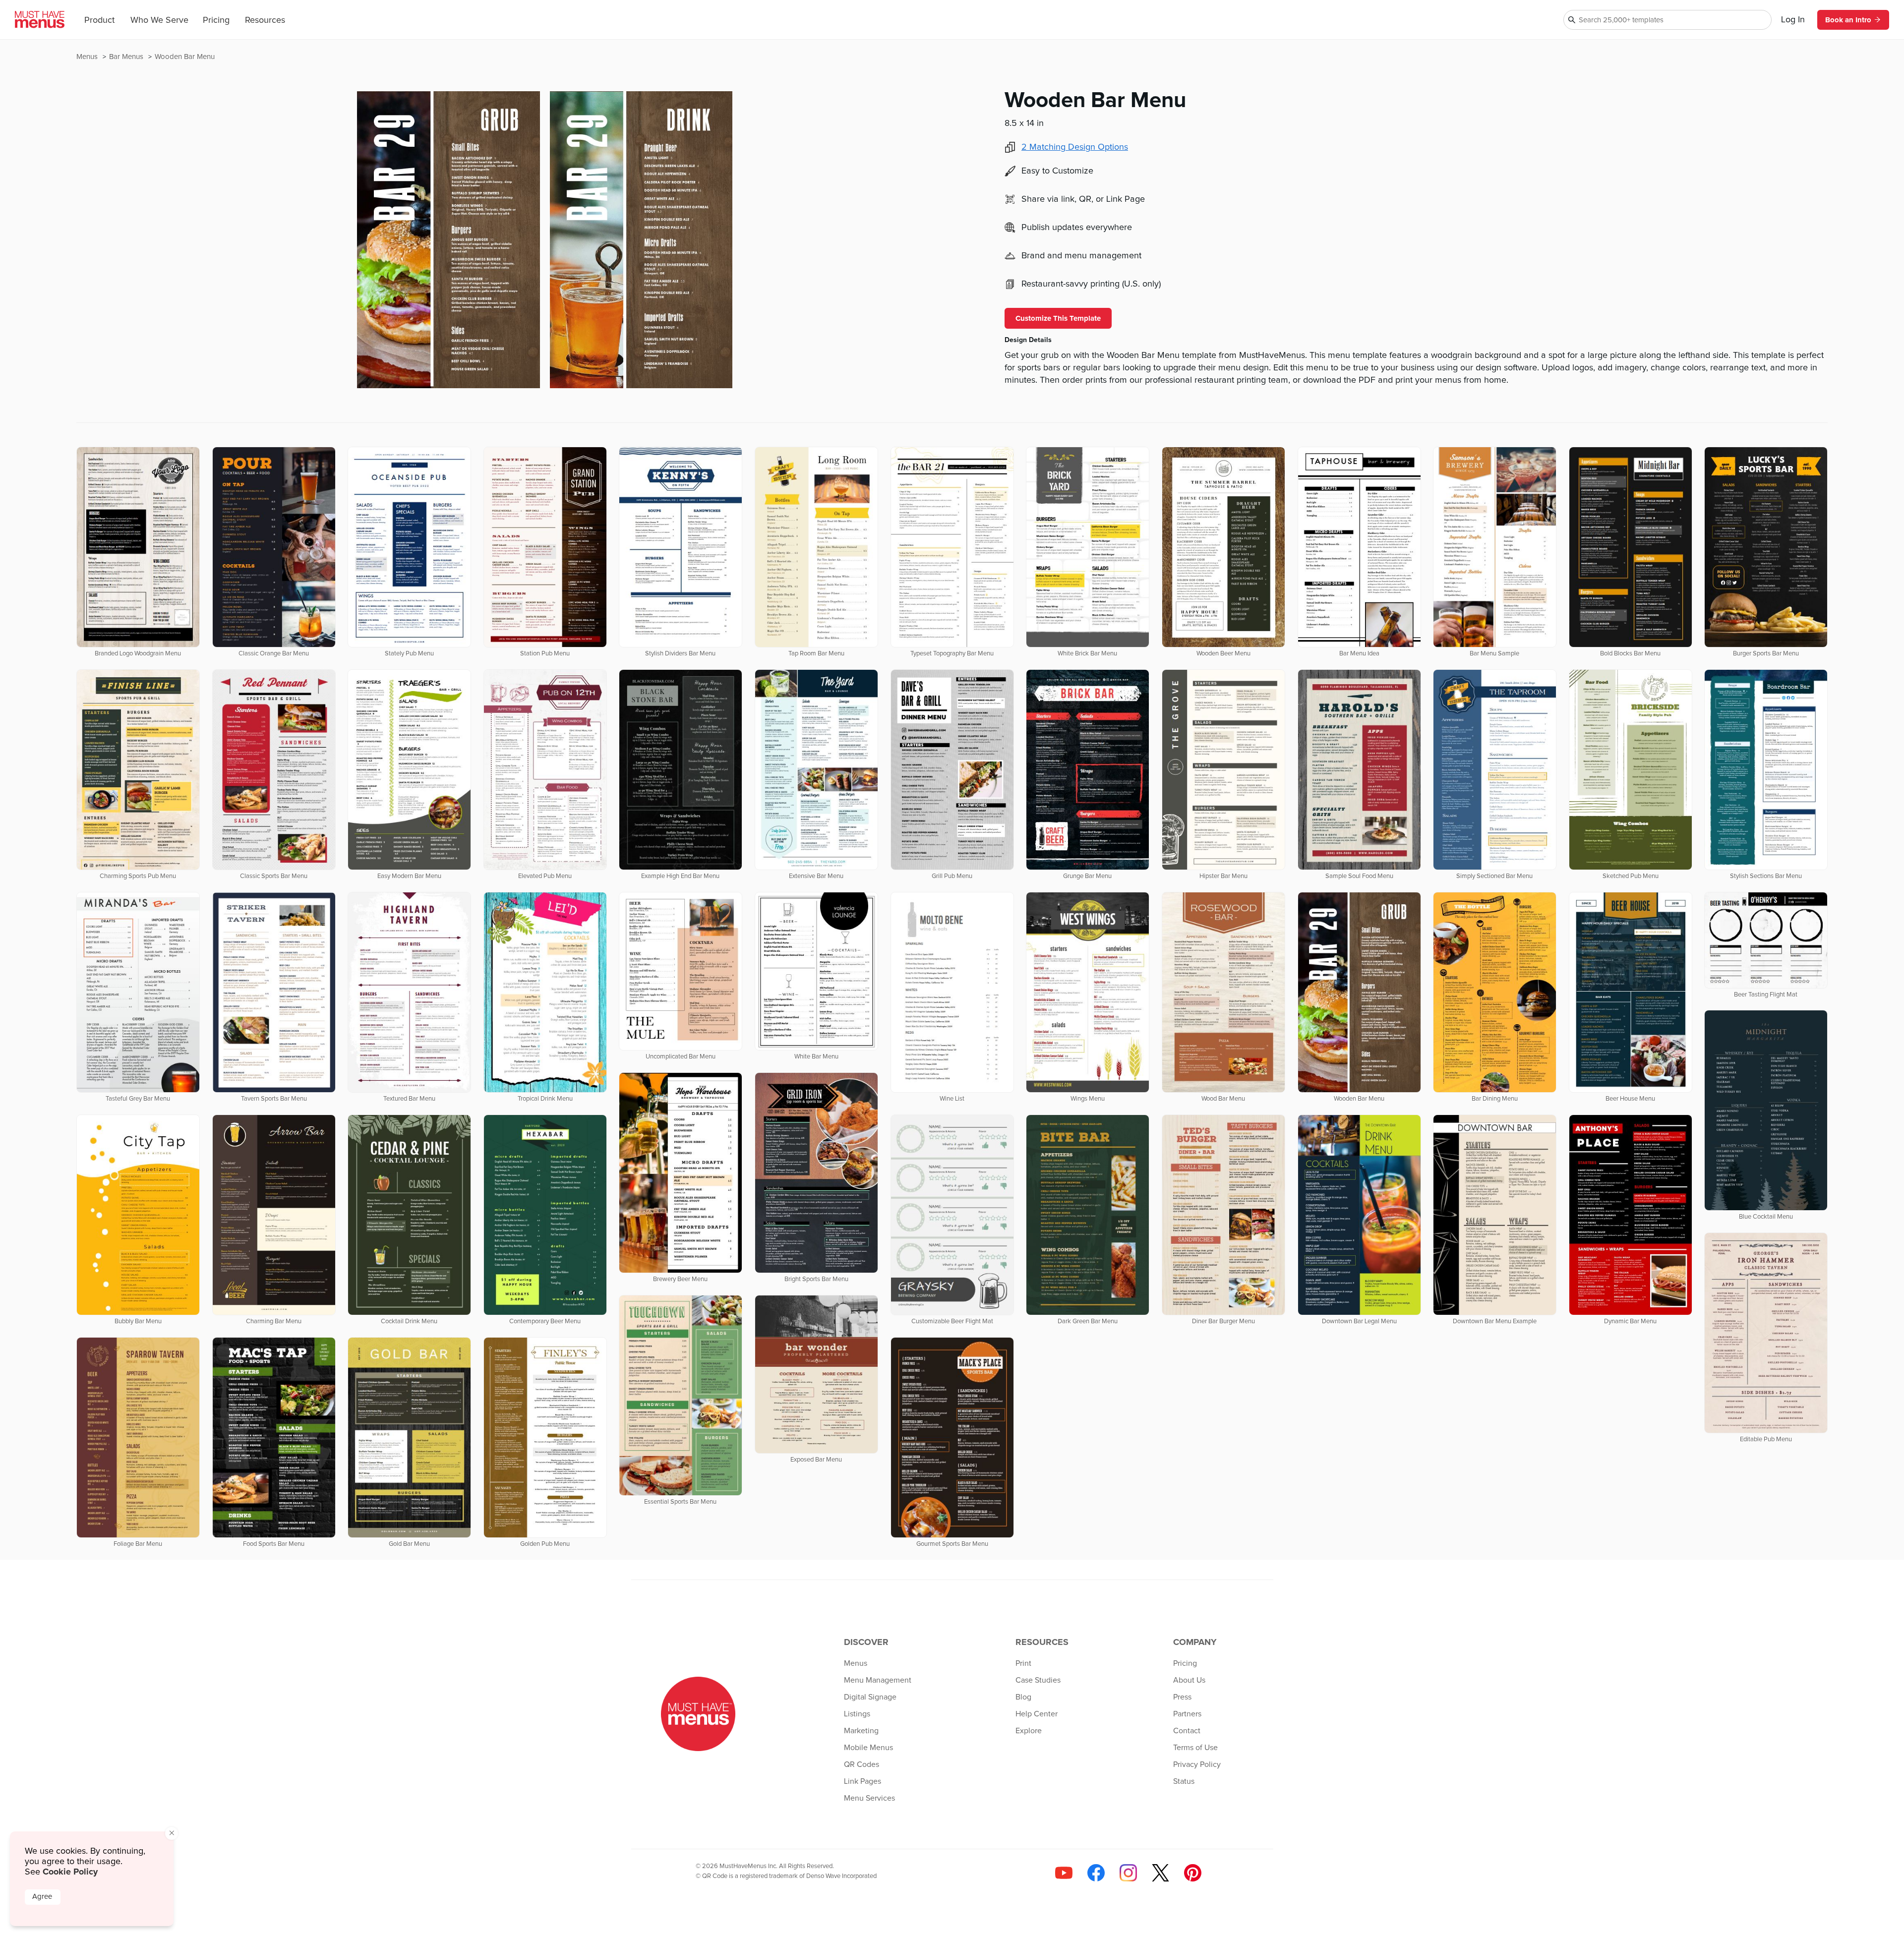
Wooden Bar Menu (185, 57)
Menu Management (878, 1680)
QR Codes (862, 1764)
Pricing (216, 20)
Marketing (861, 1731)
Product (99, 20)
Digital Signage (870, 1697)
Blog (1023, 1697)
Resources (265, 20)
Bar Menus (127, 57)
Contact (1187, 1731)
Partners (1187, 1714)
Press (1182, 1697)
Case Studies (1038, 1680)
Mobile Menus (868, 1748)
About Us (1189, 1680)
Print (1023, 1663)
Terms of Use (1195, 1748)
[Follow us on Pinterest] (1193, 1873)
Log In (1793, 20)
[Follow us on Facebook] (1096, 1873)
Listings (857, 1714)
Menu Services (869, 1798)
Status (1184, 1781)
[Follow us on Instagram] (1128, 1873)
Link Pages (863, 1781)
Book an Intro (1848, 20)
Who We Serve (159, 20)
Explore (1029, 1731)
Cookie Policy (70, 1872)
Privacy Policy (1197, 1764)
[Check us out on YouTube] (1064, 1873)
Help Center (1037, 1714)
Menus (88, 57)
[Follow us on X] (1160, 1873)
